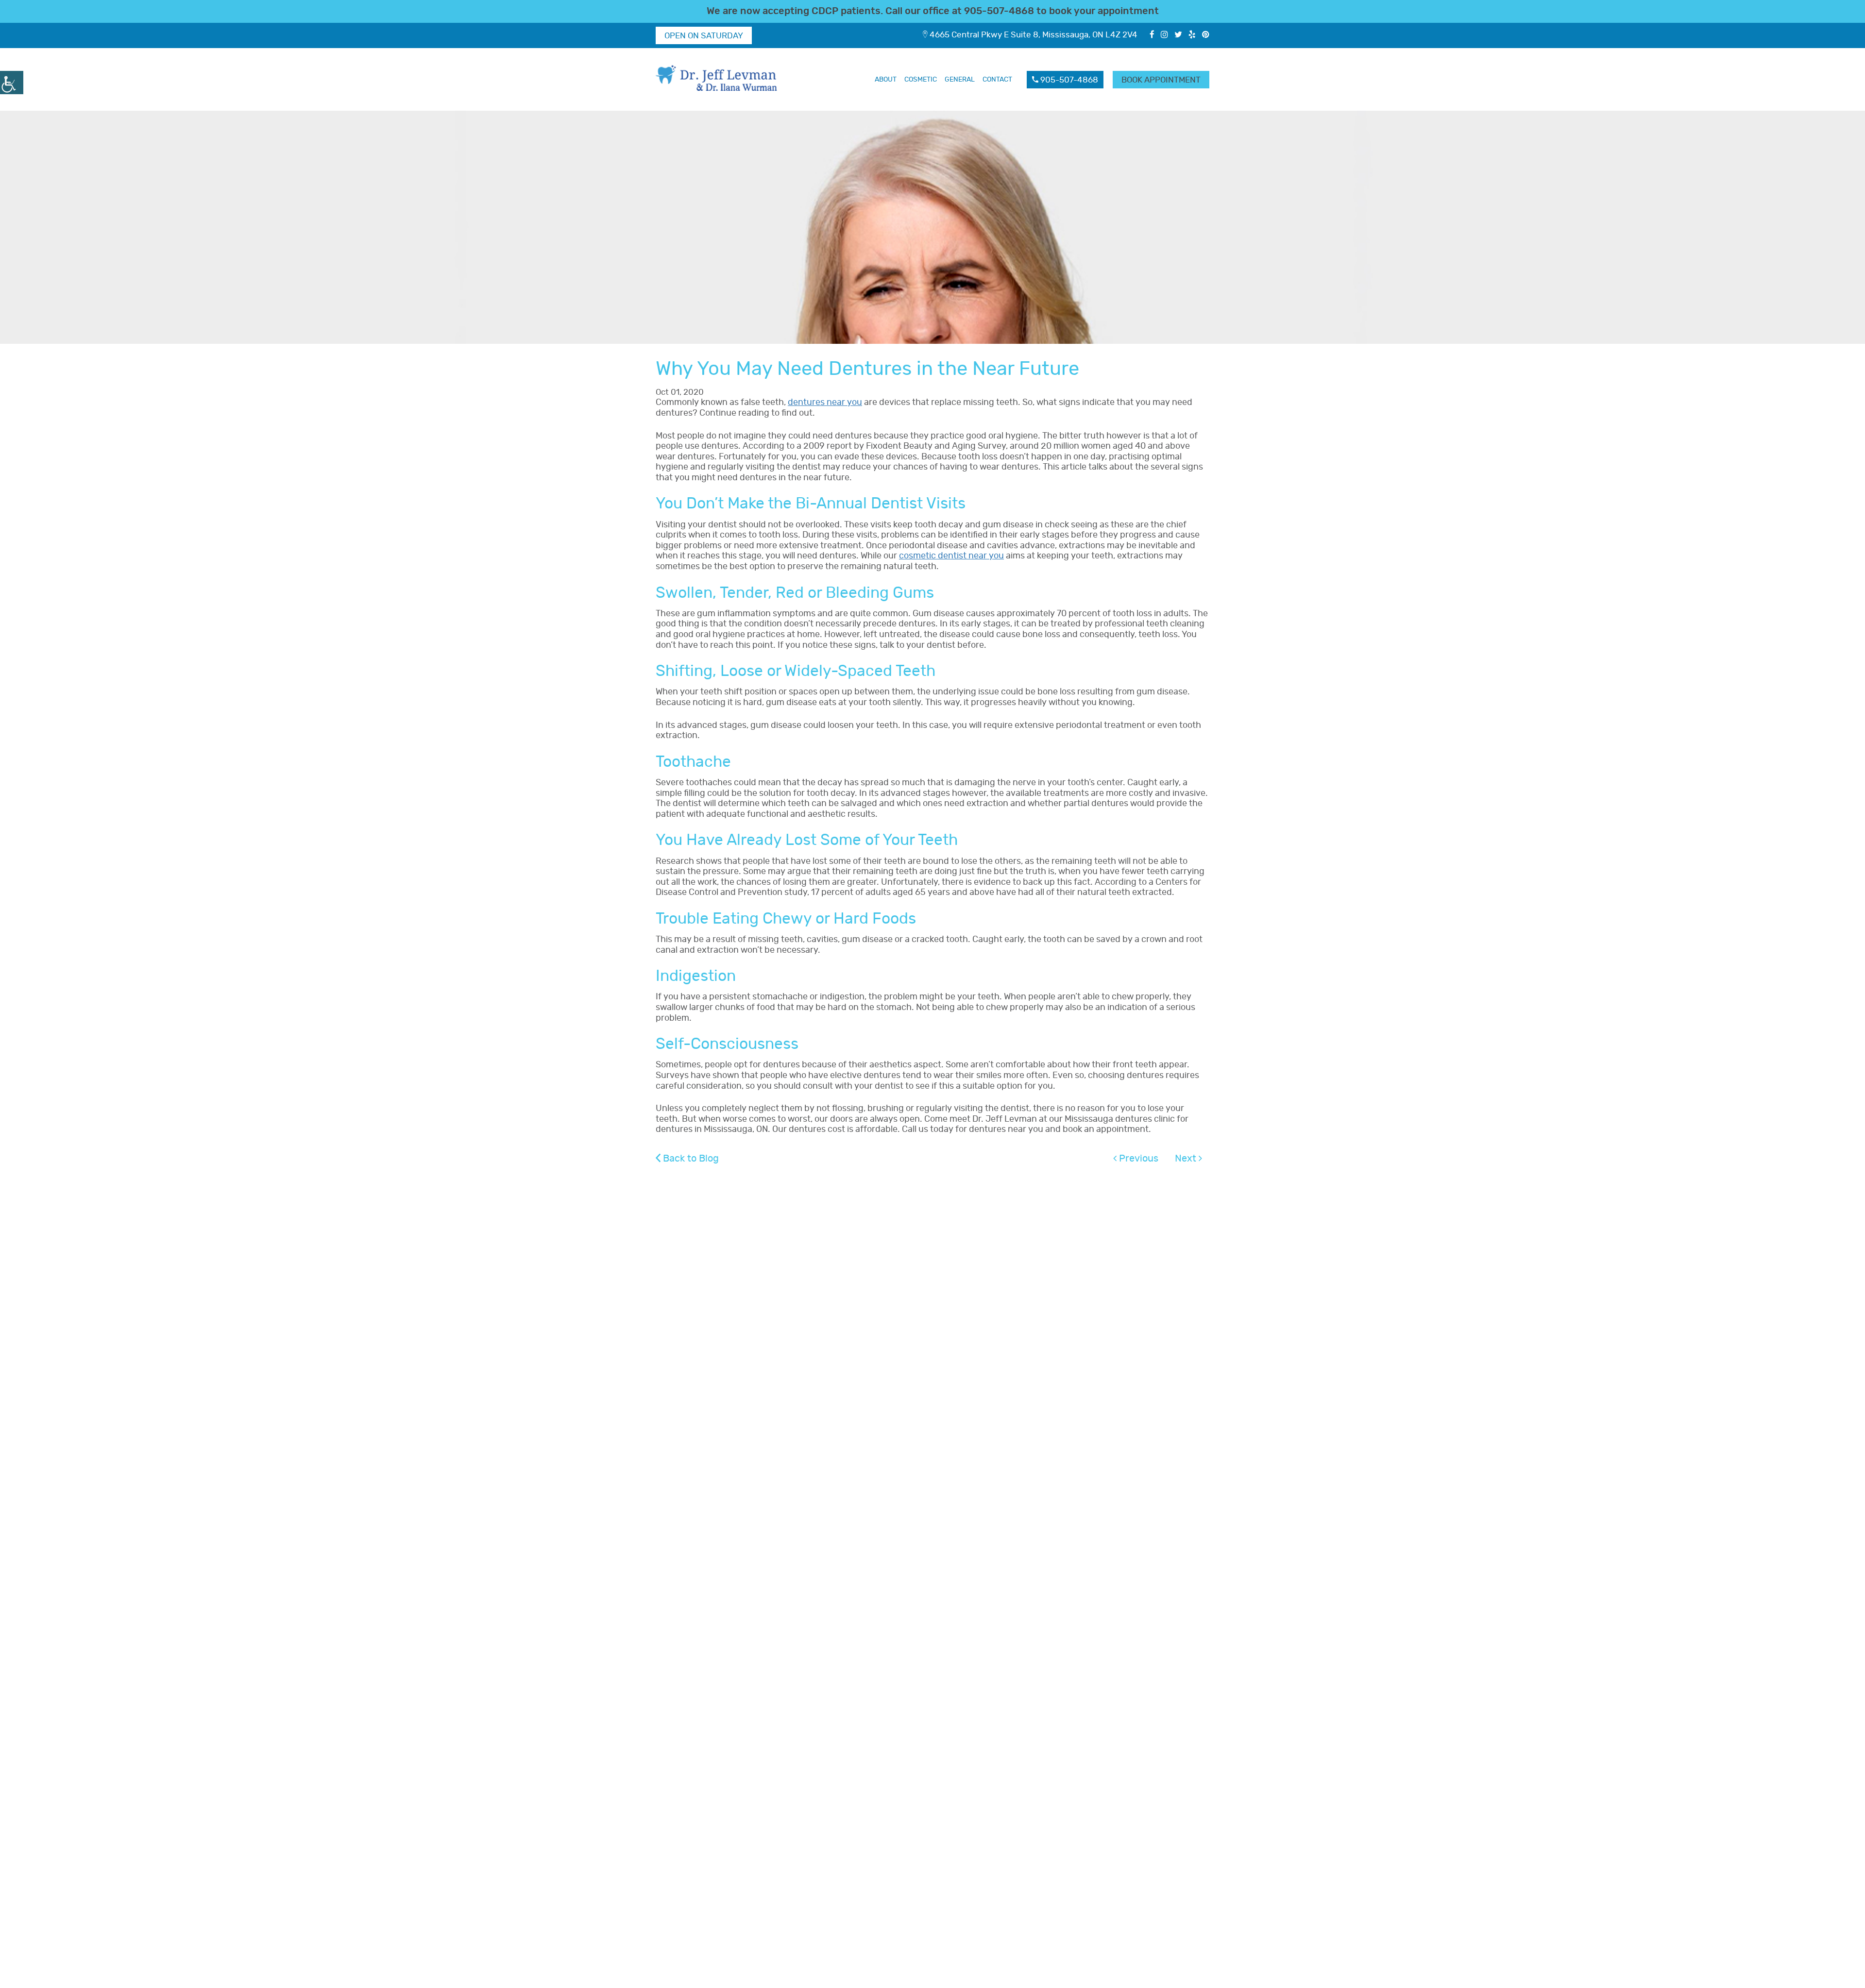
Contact (997, 80)
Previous (1137, 1159)
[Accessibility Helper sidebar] (12, 83)
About (886, 80)
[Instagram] (1164, 35)
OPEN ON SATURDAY (704, 36)
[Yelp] (1192, 35)
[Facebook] (1152, 35)
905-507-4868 (999, 11)
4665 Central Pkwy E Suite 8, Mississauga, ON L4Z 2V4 (1033, 35)
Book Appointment (1161, 80)
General (960, 80)
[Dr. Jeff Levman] (719, 79)
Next (1187, 1159)
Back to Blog (690, 1159)
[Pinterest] (1206, 35)
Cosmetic (921, 80)
